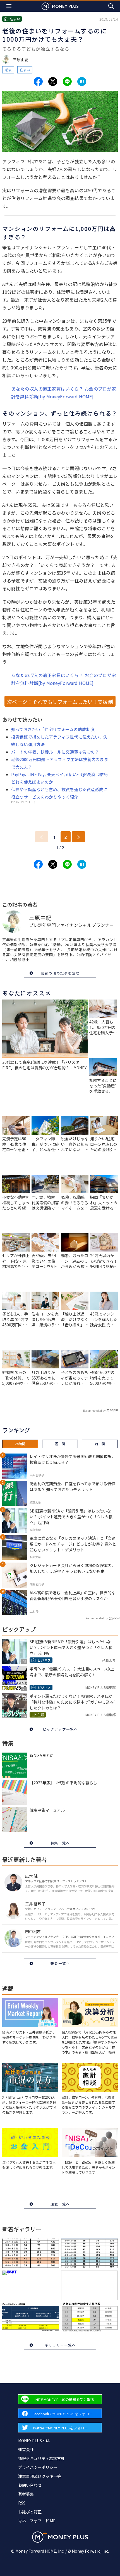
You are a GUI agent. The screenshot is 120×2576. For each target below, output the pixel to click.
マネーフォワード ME (37, 2521)
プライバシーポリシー (38, 2467)
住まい (25, 70)
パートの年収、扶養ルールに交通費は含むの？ (55, 752)
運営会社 (26, 2449)
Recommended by (94, 1411)
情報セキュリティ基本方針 (41, 2458)
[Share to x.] (53, 82)
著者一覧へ (60, 1963)
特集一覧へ (60, 1843)
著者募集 (26, 2494)
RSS (22, 2503)
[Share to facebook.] (38, 82)
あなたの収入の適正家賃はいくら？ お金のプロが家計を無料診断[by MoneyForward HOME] (64, 393)
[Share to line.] (67, 82)
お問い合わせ (30, 2485)
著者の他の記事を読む (60, 973)
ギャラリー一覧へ (60, 2345)
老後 (8, 70)
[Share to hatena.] (82, 82)
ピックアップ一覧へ (60, 1729)
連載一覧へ (60, 2204)
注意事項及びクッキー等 (40, 2476)
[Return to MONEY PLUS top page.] (60, 6)
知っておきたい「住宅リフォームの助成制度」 (55, 729)
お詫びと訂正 (30, 2512)
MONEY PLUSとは (34, 2441)
